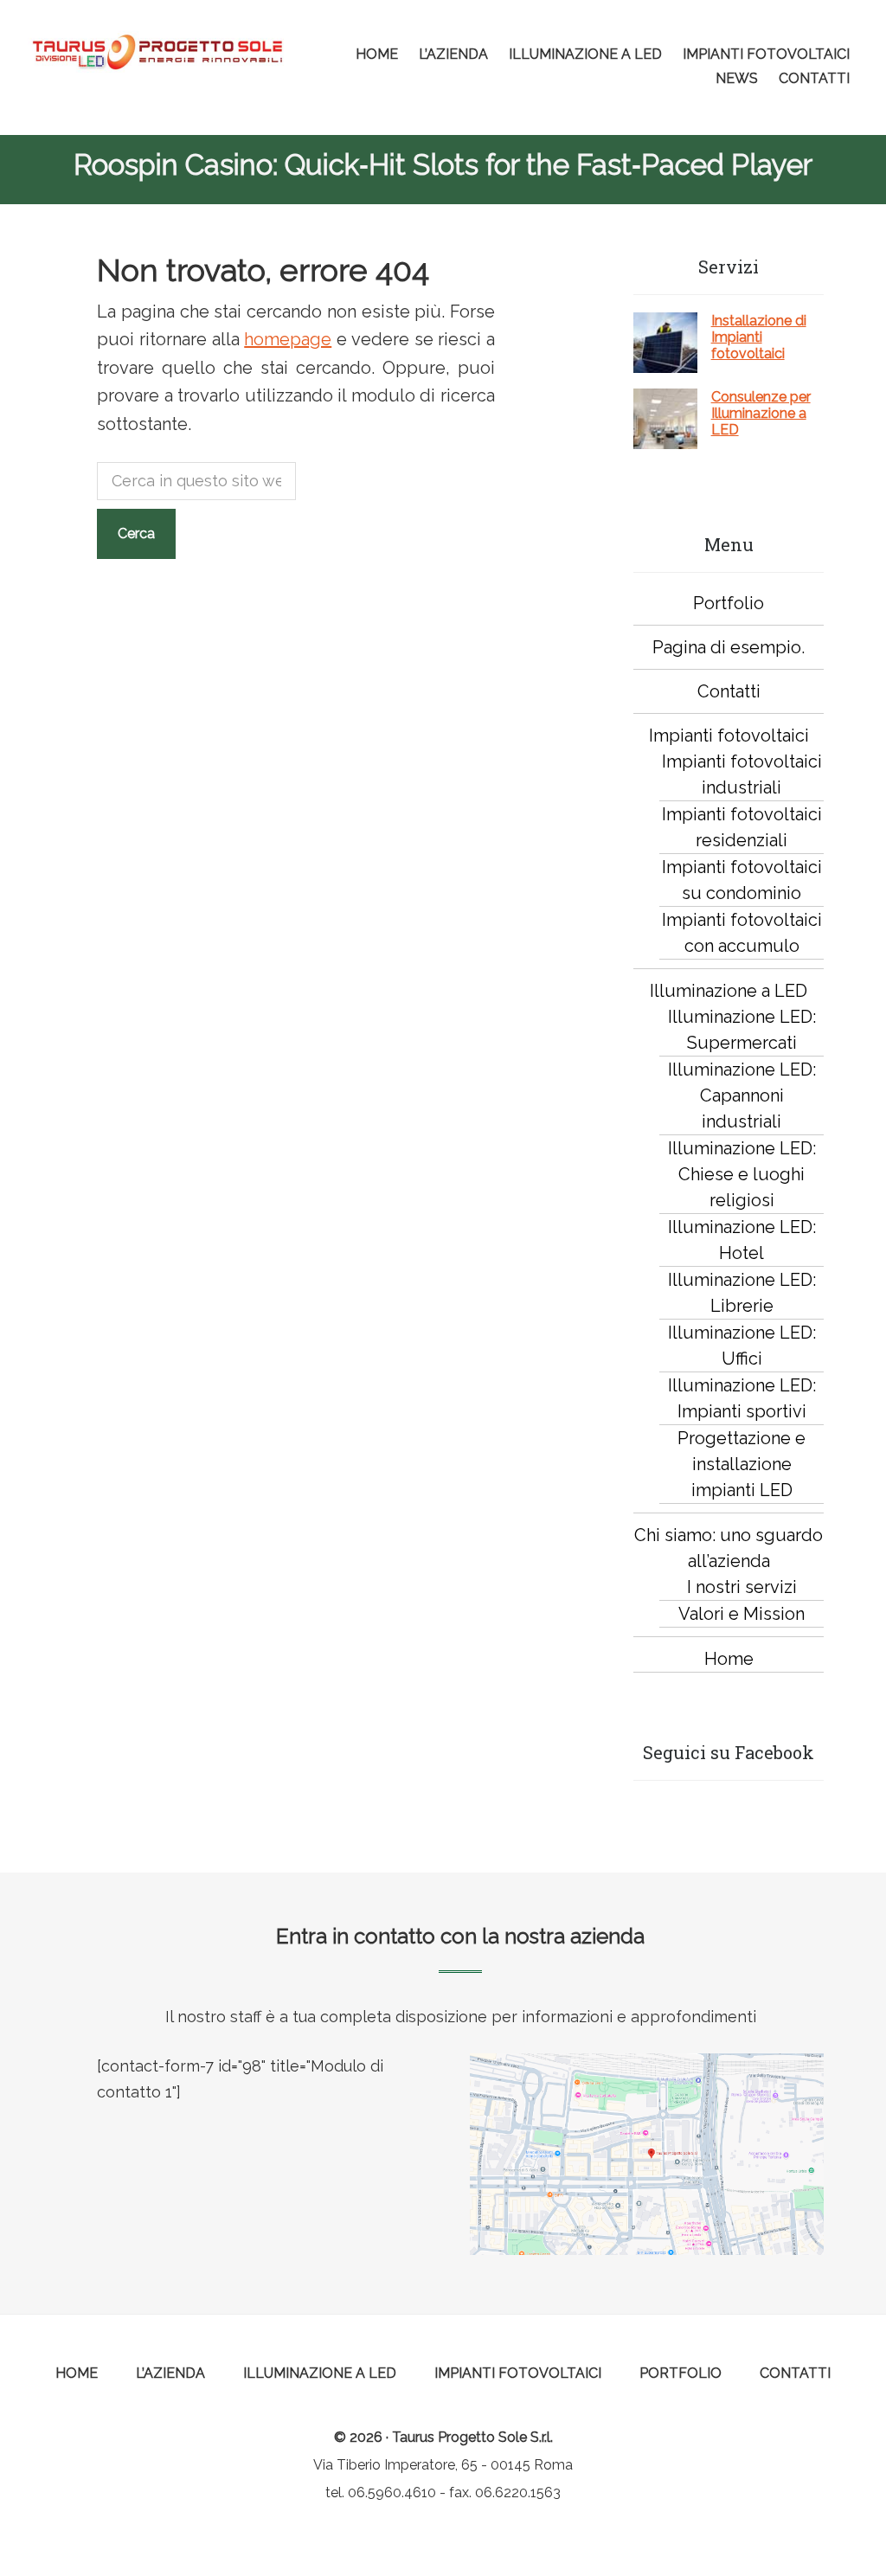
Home (729, 1659)
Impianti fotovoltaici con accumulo (742, 933)
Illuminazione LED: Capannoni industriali (742, 1095)
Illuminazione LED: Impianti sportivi (742, 1398)
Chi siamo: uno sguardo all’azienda (729, 1548)
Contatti (729, 691)
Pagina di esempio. (729, 647)
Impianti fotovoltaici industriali (742, 774)
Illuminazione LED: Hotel (742, 1240)
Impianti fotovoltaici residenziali (742, 827)
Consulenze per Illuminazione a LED (761, 413)
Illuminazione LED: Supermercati (742, 1030)
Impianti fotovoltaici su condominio (742, 880)
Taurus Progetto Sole (157, 52)
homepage (288, 339)
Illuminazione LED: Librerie (742, 1293)
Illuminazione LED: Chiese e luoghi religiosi (742, 1174)
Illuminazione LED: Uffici (742, 1346)
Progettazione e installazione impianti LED (742, 1464)
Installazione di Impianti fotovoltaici (759, 337)
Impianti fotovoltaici (729, 736)
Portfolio (729, 603)
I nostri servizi (742, 1587)
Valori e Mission (742, 1614)
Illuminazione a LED (729, 991)
